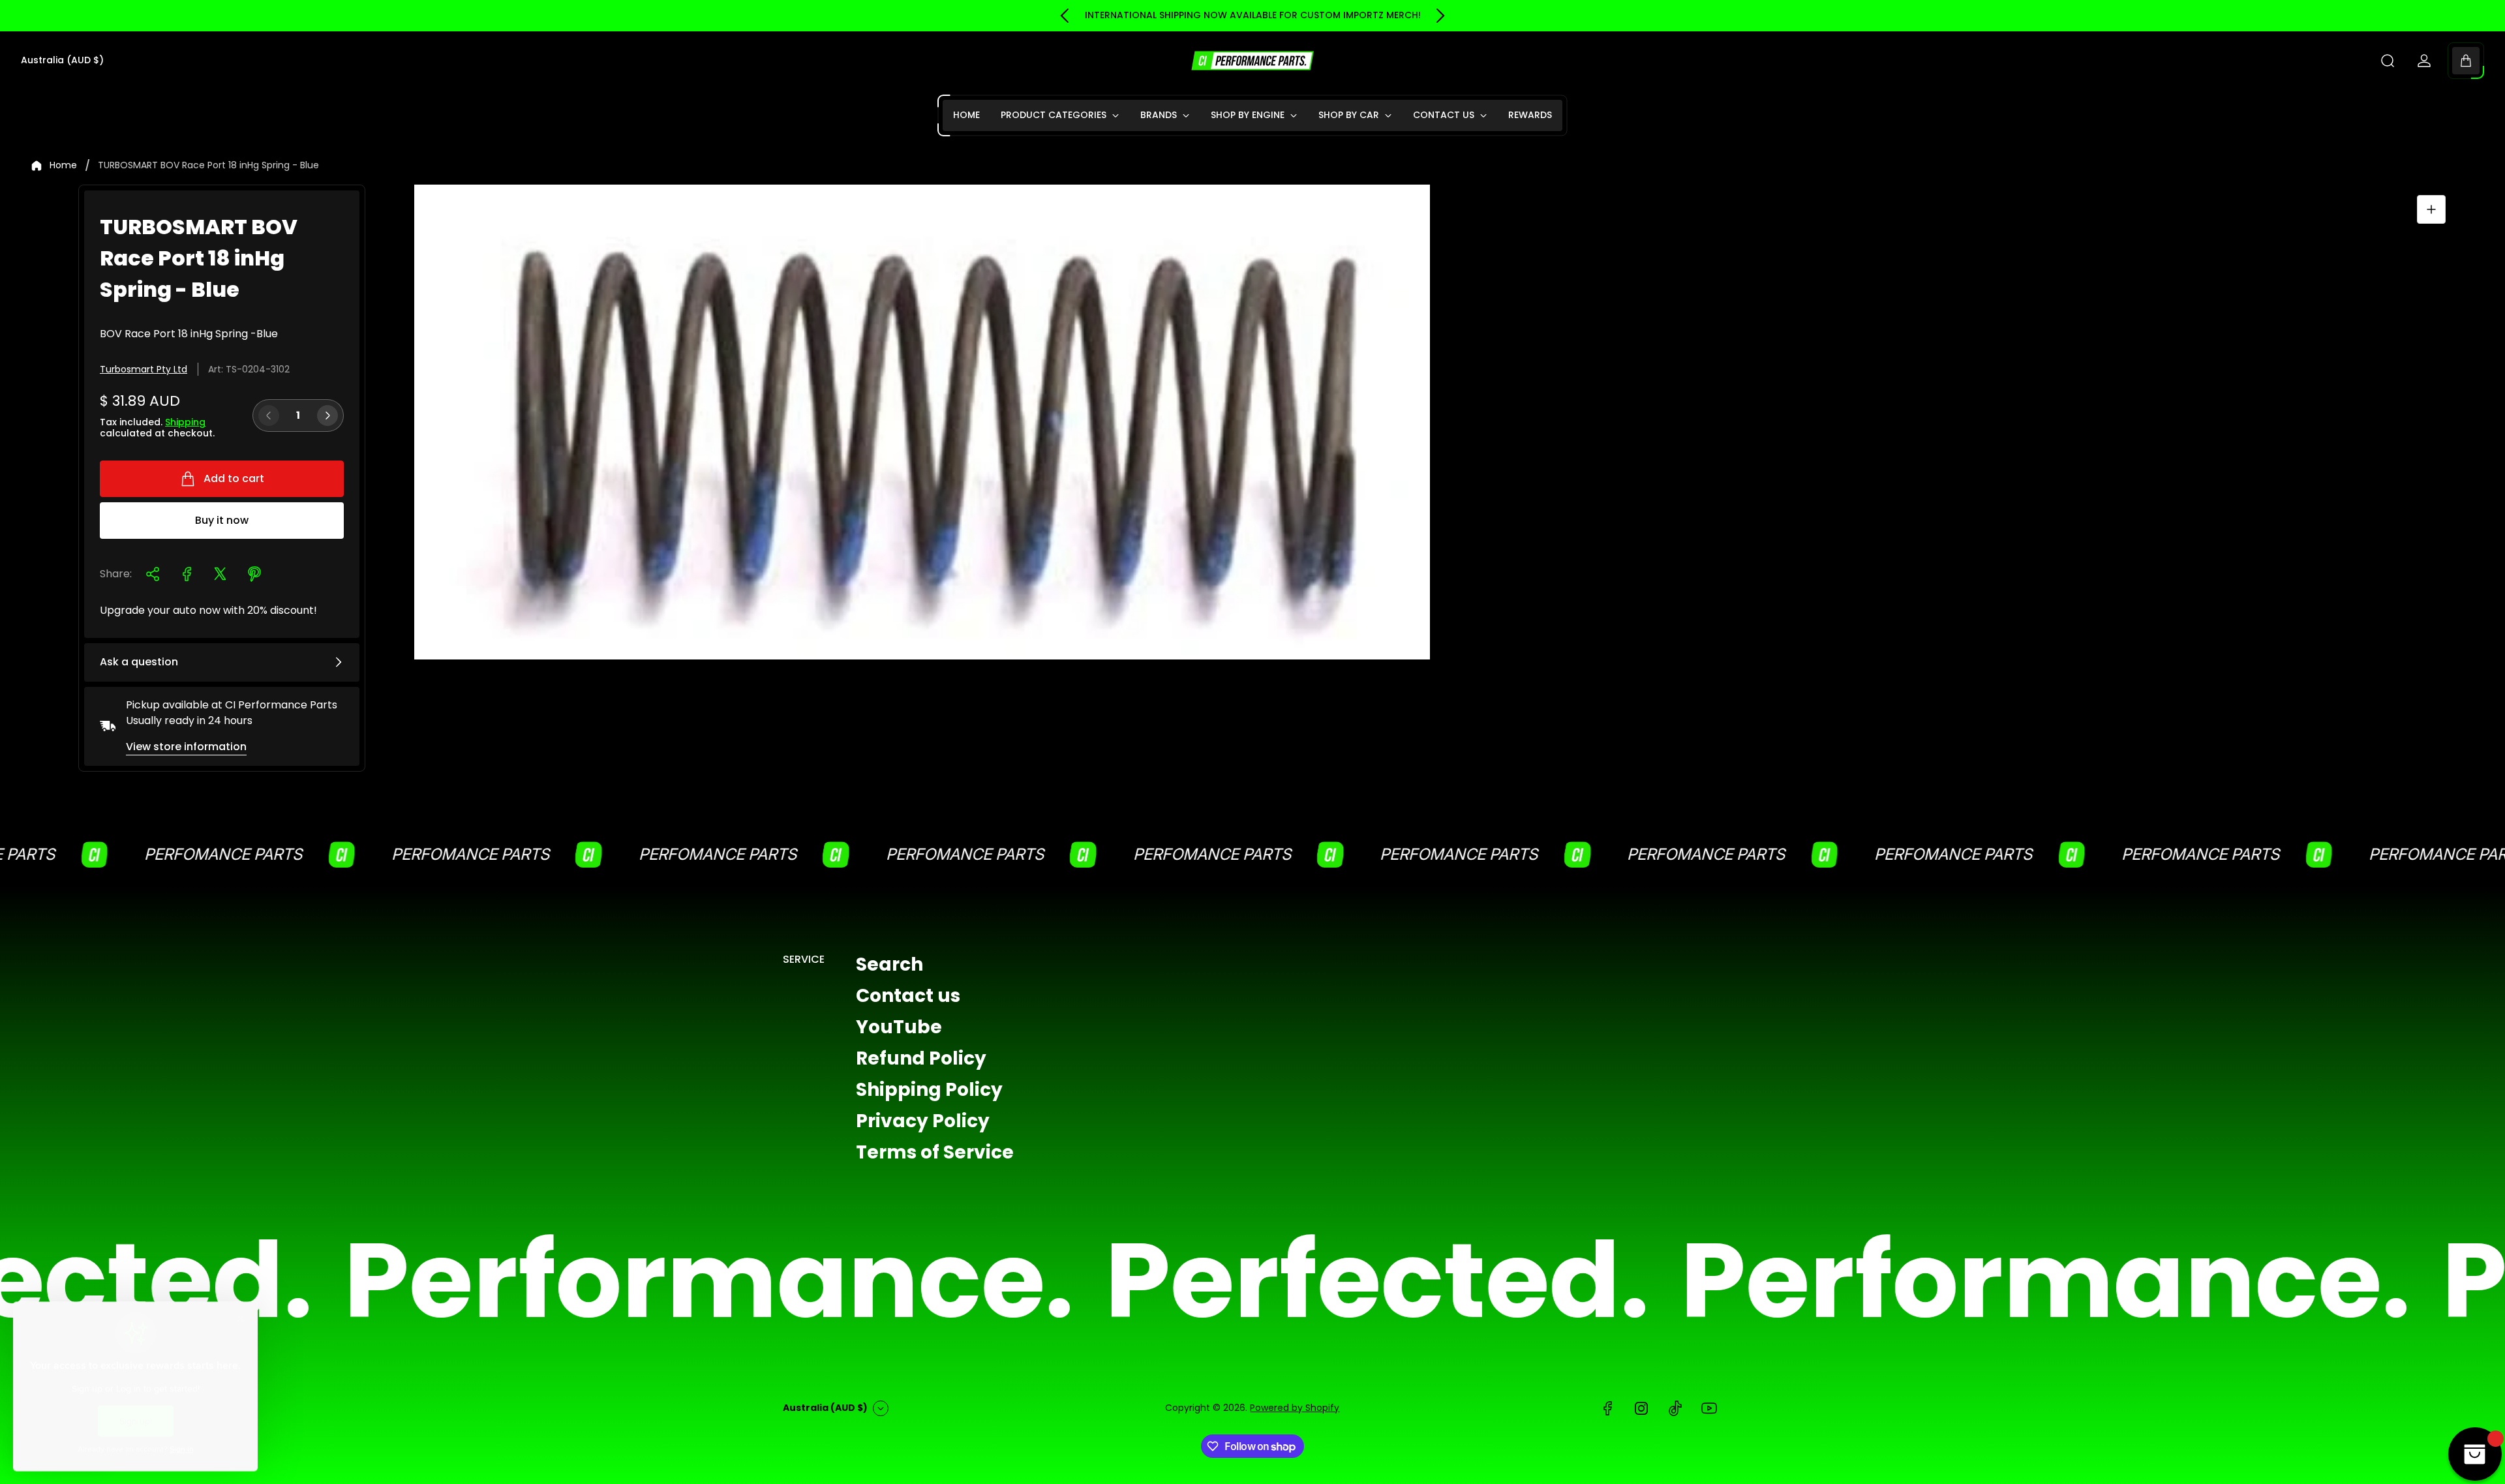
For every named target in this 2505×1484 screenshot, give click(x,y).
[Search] (2388, 61)
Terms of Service (935, 1152)
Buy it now (222, 520)
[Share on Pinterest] (254, 574)
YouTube (899, 1027)
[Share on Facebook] (187, 574)
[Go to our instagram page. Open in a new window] (1641, 1408)
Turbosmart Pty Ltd (144, 369)
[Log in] (2424, 61)
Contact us (908, 996)
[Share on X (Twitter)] (220, 574)
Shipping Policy (929, 1090)
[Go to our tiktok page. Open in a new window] (1675, 1408)
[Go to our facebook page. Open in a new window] (1607, 1408)
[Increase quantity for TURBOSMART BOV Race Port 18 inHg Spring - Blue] (327, 416)
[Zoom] (2431, 209)
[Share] (153, 574)
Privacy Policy (923, 1121)
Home (63, 166)
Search (889, 964)
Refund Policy (921, 1058)
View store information (186, 747)
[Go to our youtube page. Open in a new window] (1709, 1408)
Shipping (185, 422)
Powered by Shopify (1295, 1408)
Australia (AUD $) (62, 61)
